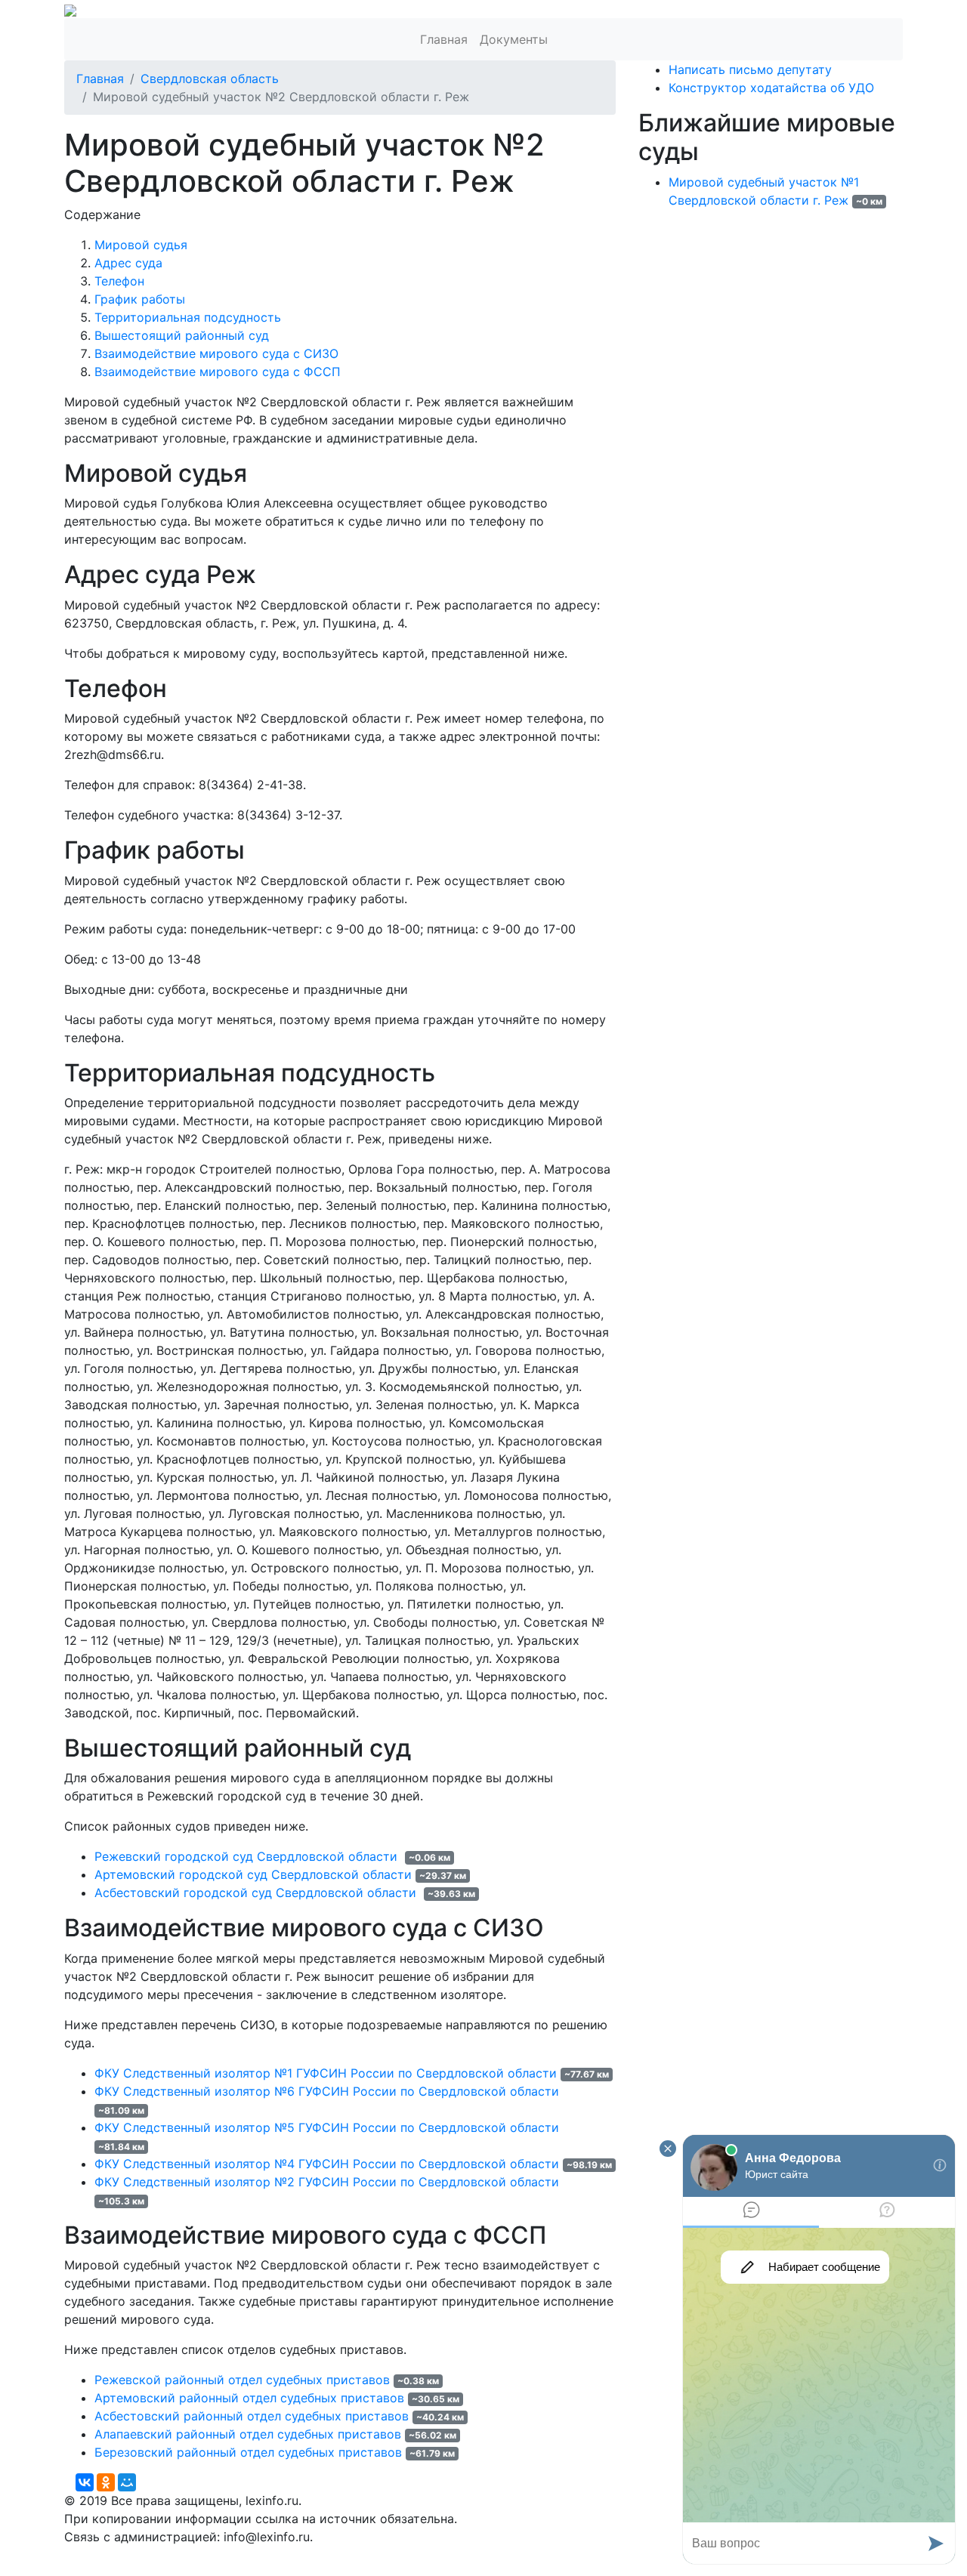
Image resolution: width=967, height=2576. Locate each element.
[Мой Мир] (127, 2482)
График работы (140, 299)
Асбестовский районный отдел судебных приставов (252, 2416)
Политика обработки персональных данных (195, 2555)
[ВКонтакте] (85, 2482)
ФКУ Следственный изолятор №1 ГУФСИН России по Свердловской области (326, 2073)
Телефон (119, 281)
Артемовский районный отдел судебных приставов (249, 2398)
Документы (514, 39)
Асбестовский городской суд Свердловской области (257, 1893)
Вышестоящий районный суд (182, 335)
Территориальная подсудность (188, 317)
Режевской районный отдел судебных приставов (242, 2380)
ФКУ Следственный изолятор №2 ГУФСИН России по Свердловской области (327, 2182)
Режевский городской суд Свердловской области (248, 1856)
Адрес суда (128, 263)
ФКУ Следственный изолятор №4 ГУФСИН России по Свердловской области (327, 2164)
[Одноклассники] (106, 2482)
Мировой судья (141, 245)
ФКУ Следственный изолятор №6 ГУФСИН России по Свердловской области (327, 2091)
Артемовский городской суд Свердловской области (253, 1874)
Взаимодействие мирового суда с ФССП (218, 372)
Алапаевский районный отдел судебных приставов (248, 2434)
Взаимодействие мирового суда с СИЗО (216, 353)
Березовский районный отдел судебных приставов (248, 2452)
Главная (444, 39)
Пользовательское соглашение (429, 2555)
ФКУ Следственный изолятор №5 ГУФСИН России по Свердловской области (327, 2127)
